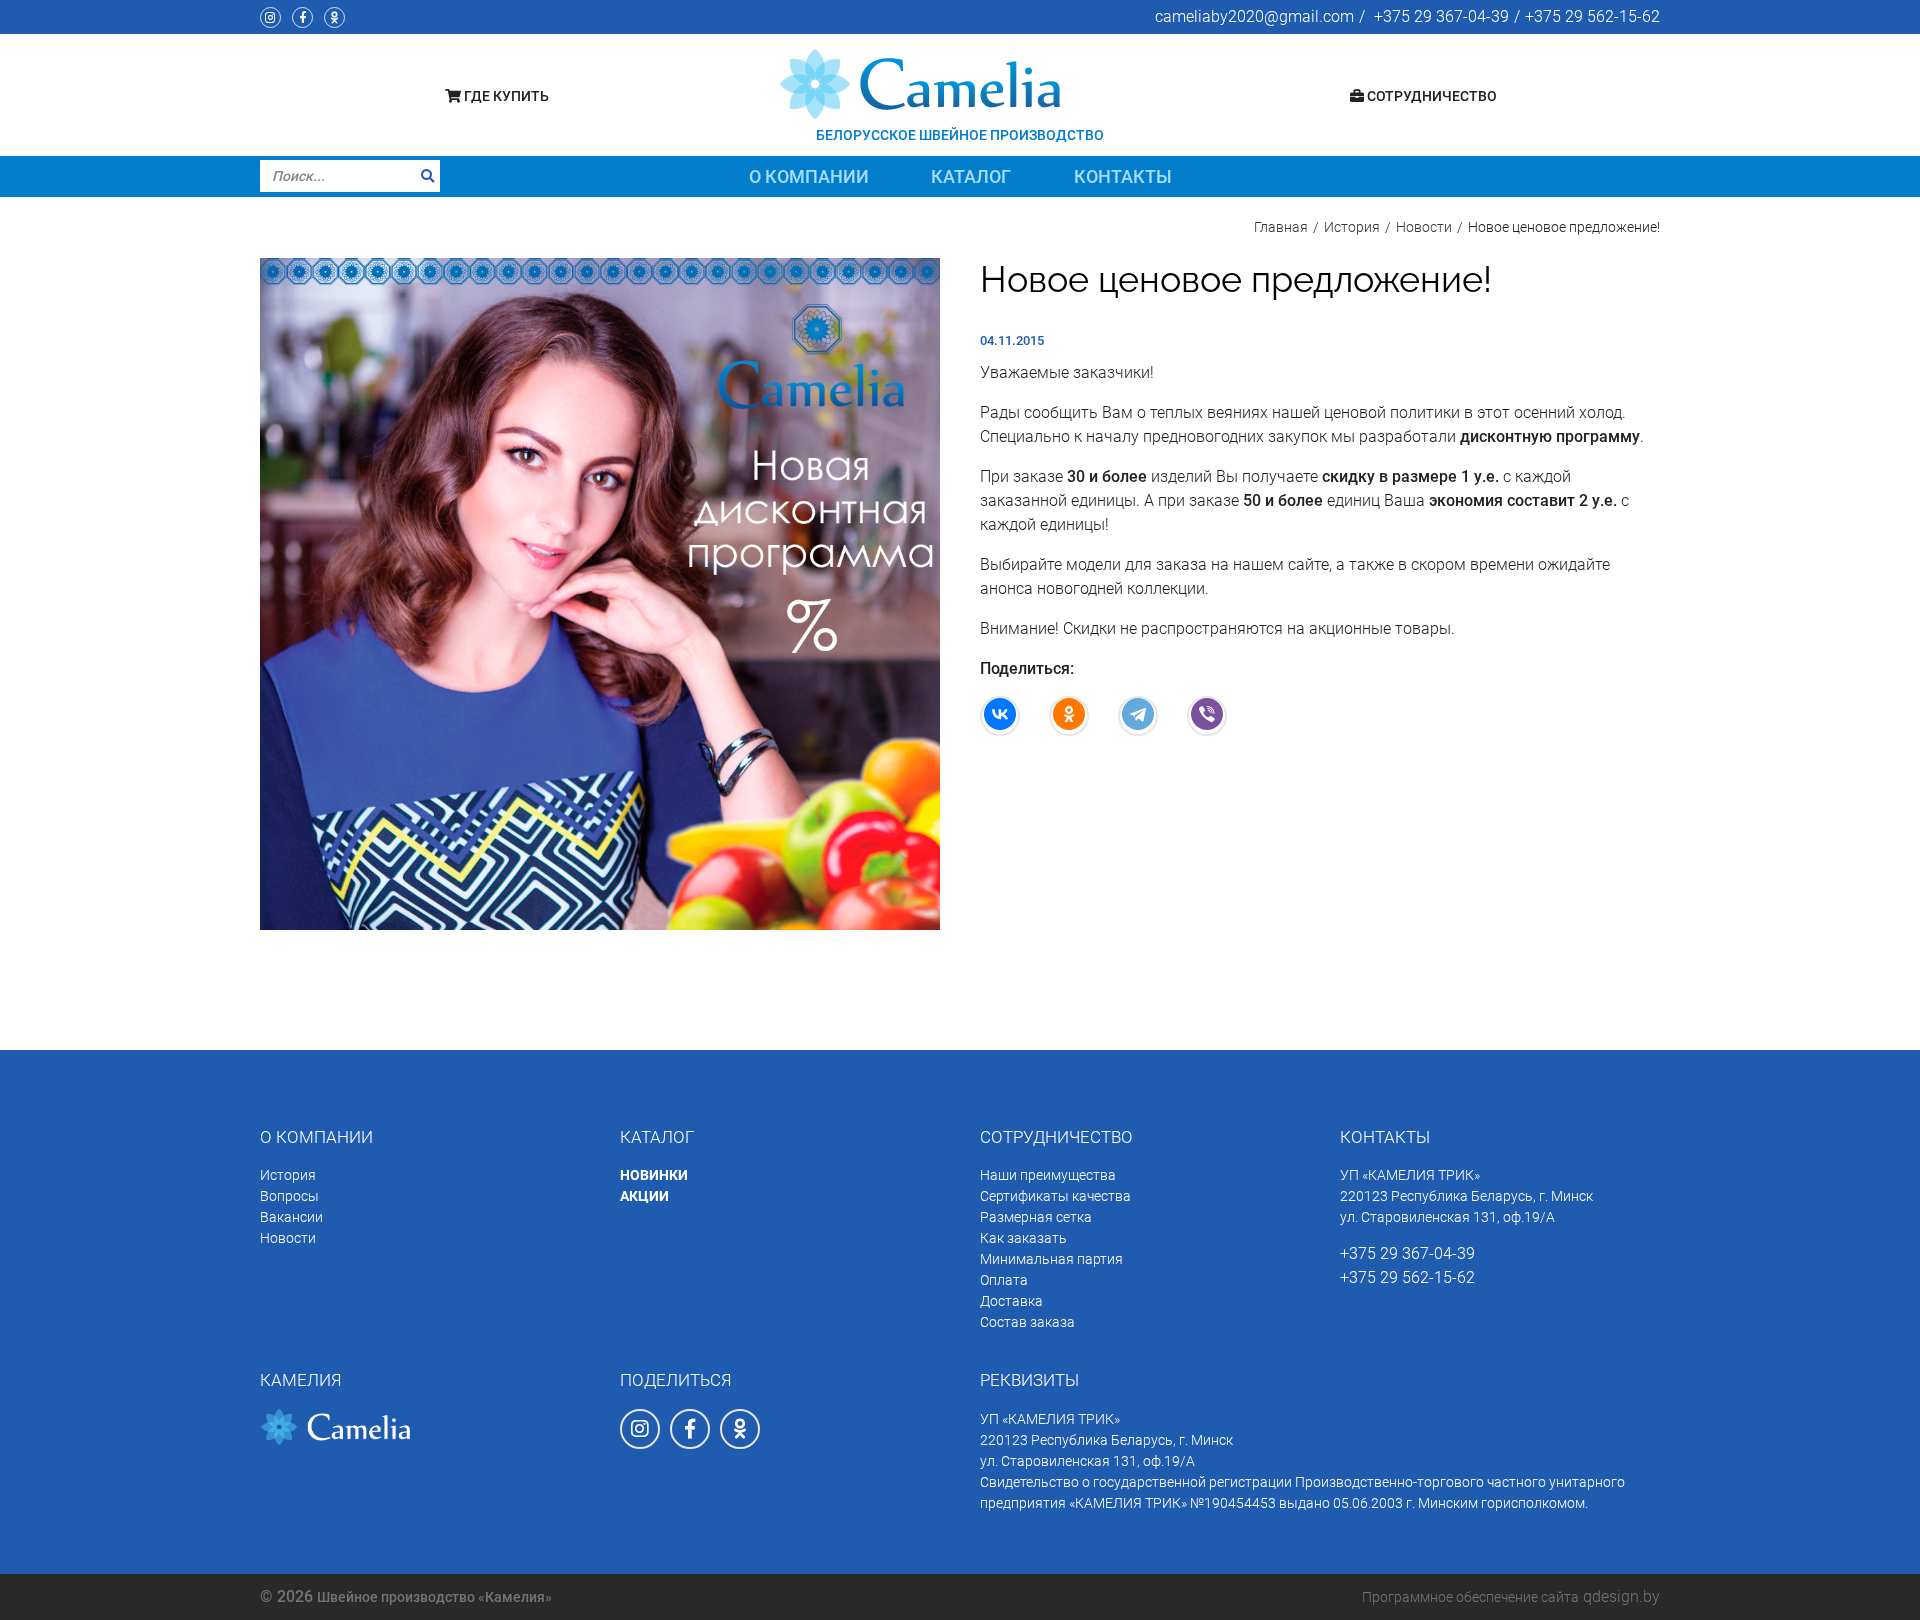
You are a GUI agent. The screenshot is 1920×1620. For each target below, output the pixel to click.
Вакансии (291, 1217)
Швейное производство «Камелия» (434, 1597)
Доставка (1011, 1301)
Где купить (505, 96)
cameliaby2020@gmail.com (1254, 16)
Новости (288, 1238)
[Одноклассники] (1069, 716)
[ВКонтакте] (1000, 716)
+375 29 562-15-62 (1592, 16)
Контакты (1123, 176)
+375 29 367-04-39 (1441, 16)
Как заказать (1023, 1238)
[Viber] (1207, 716)
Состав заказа (1027, 1322)
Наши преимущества (1048, 1175)
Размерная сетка (1036, 1217)
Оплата (1004, 1280)
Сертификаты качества (1055, 1196)
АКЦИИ (644, 1196)
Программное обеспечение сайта (1470, 1597)
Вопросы (289, 1196)
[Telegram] (1138, 716)
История (288, 1175)
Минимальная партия (1051, 1259)
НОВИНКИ (654, 1175)
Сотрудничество (1430, 96)
